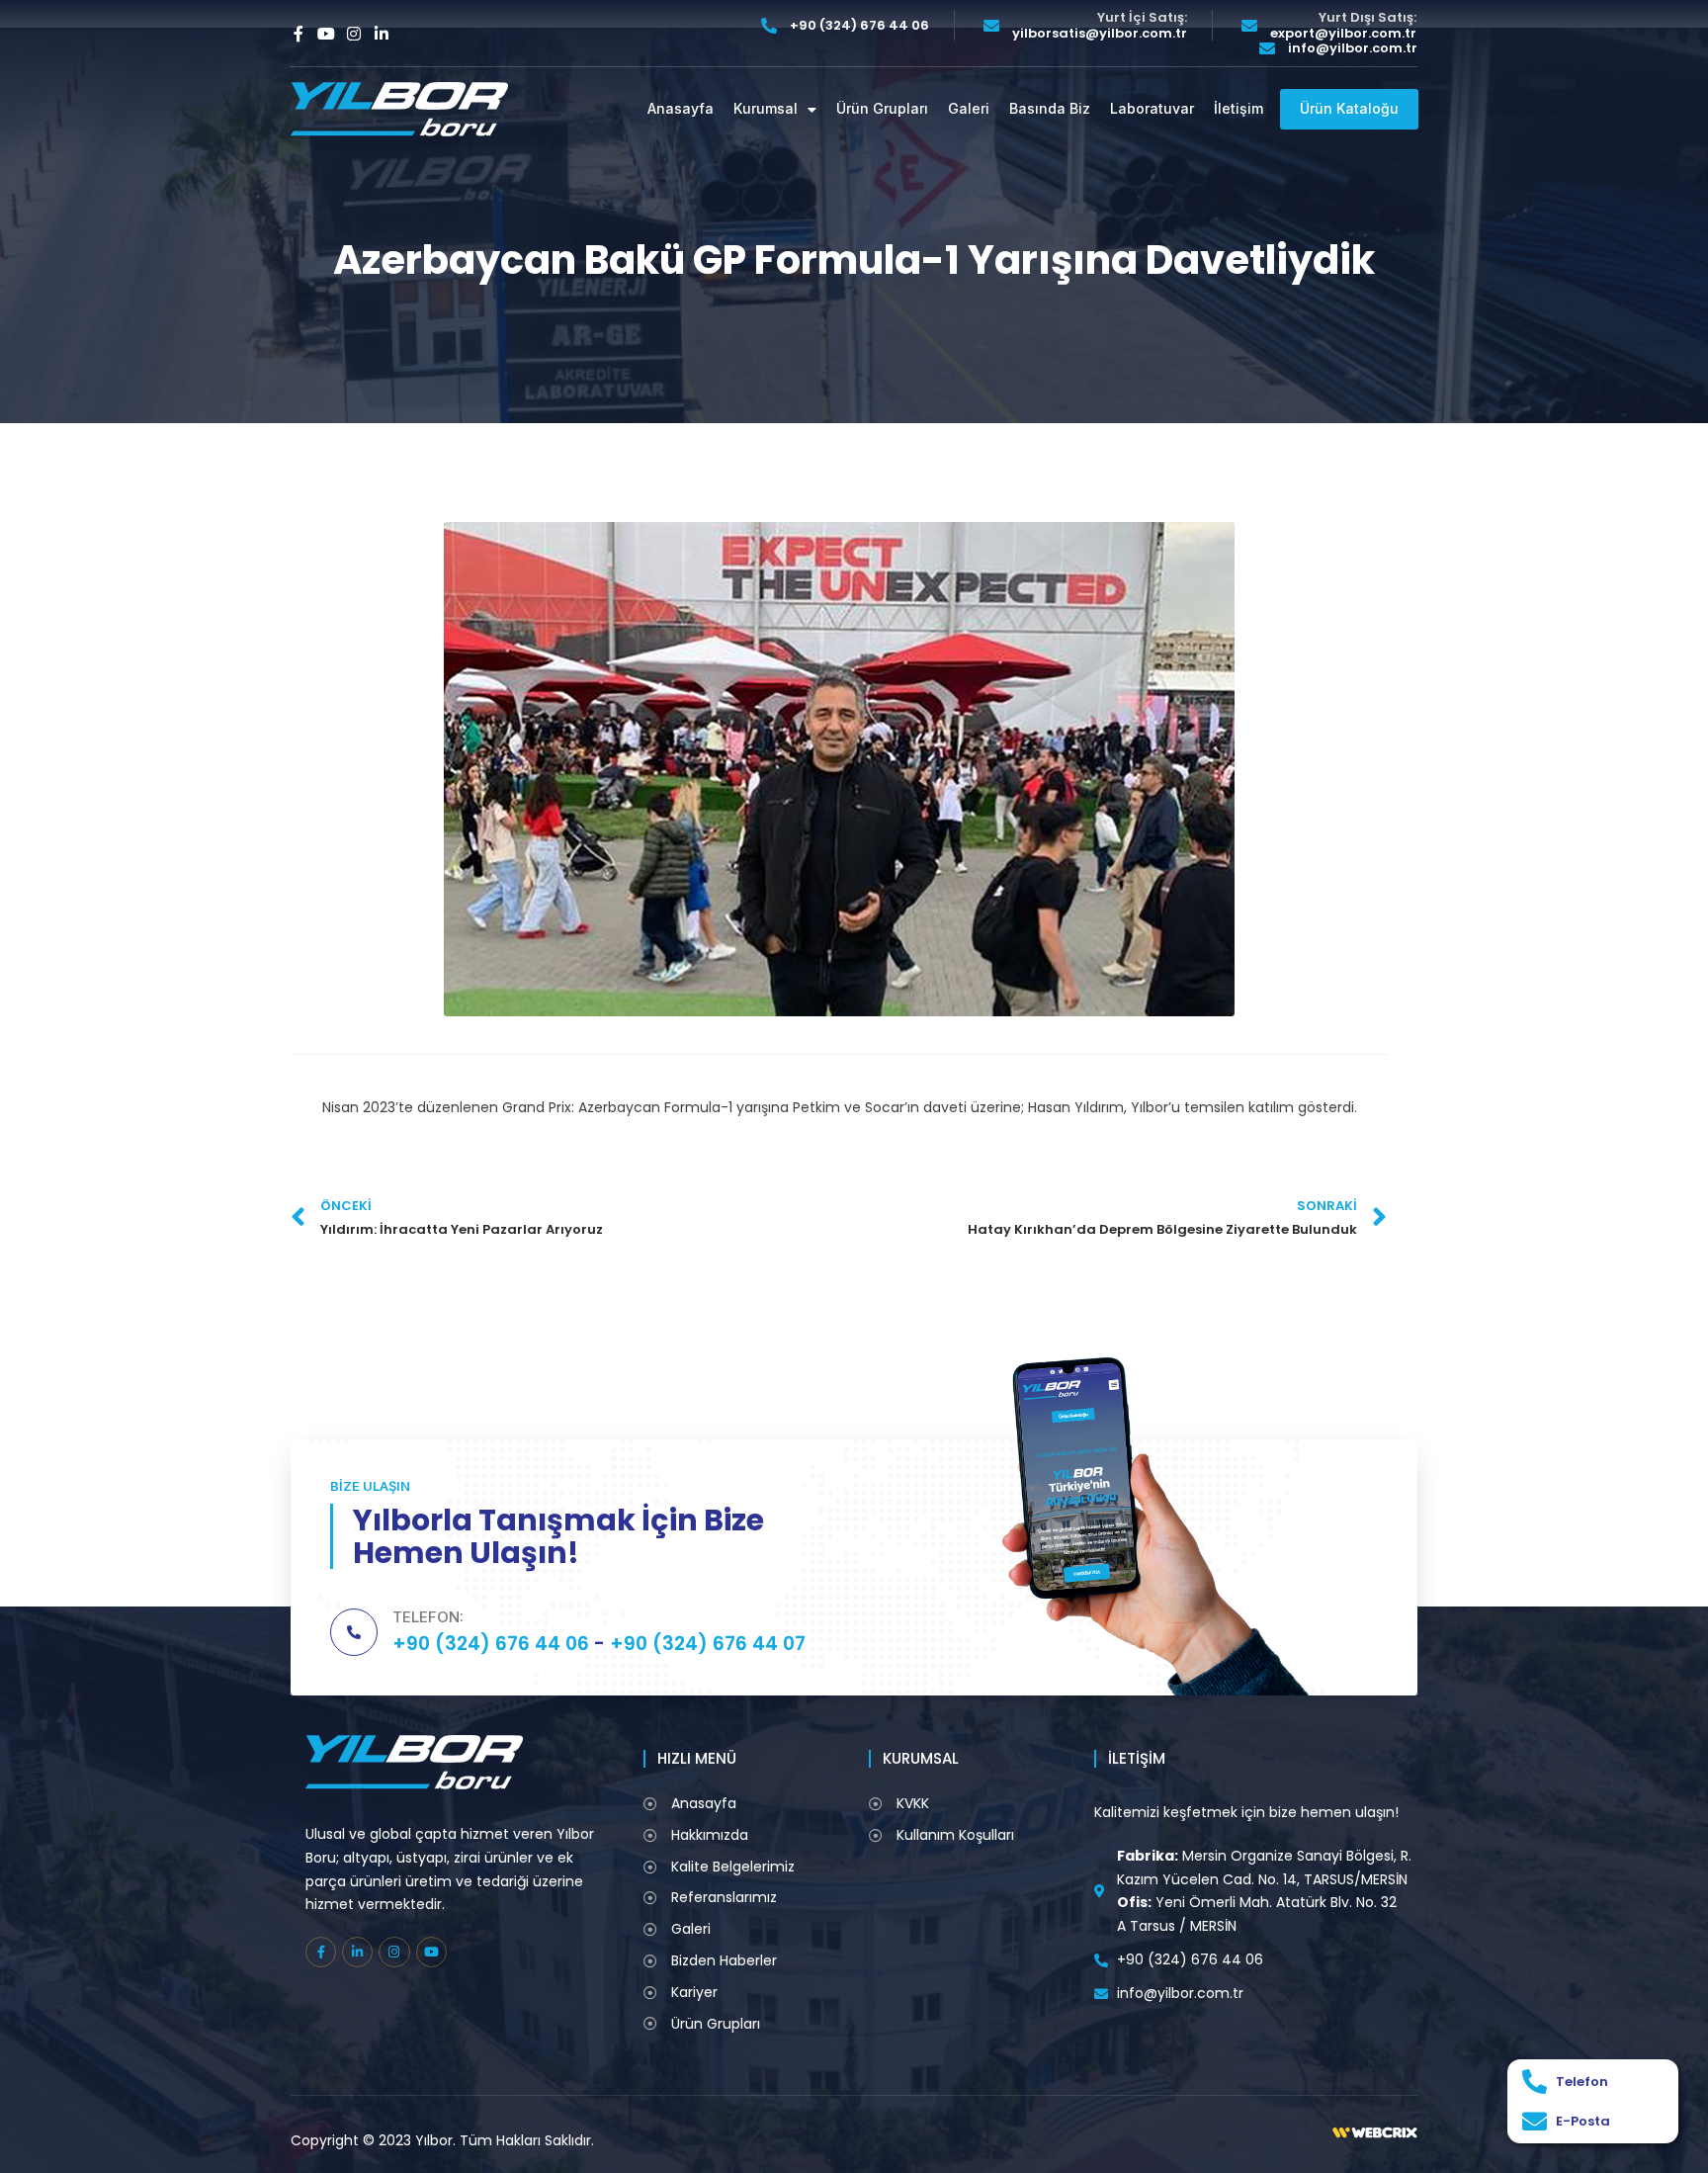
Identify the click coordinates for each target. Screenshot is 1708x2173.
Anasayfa (681, 109)
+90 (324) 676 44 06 (859, 26)
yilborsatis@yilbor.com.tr (1100, 34)
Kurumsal (766, 109)
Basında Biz (1050, 109)
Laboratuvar (1152, 109)
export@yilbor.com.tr (1343, 34)
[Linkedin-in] (382, 34)
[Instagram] (354, 34)
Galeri (969, 109)
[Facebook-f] (299, 34)
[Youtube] (326, 34)
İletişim (1238, 109)
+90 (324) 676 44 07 (708, 1644)
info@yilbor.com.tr (1353, 48)
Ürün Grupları (882, 109)
